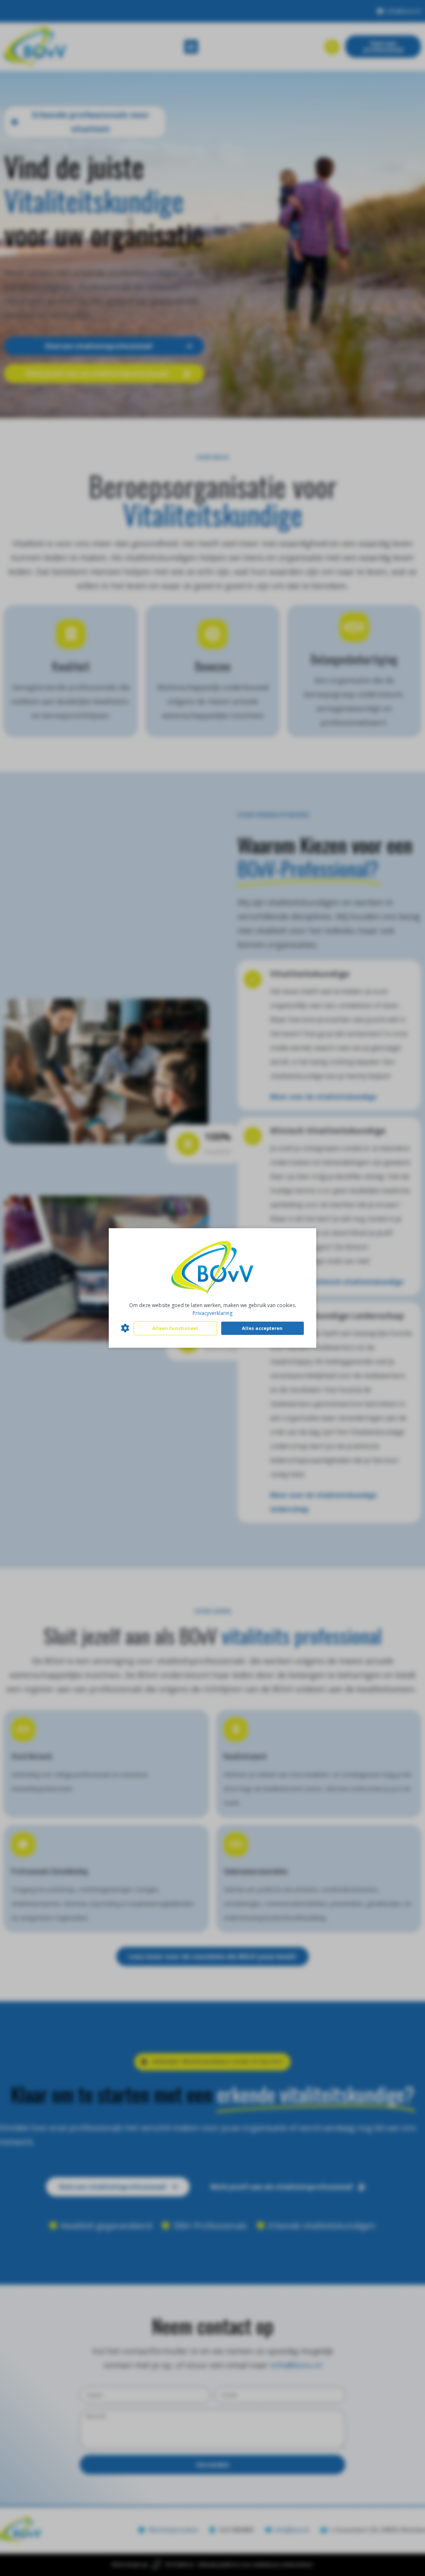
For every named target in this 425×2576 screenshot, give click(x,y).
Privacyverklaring (212, 1313)
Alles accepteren (262, 1328)
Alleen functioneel (175, 1328)
